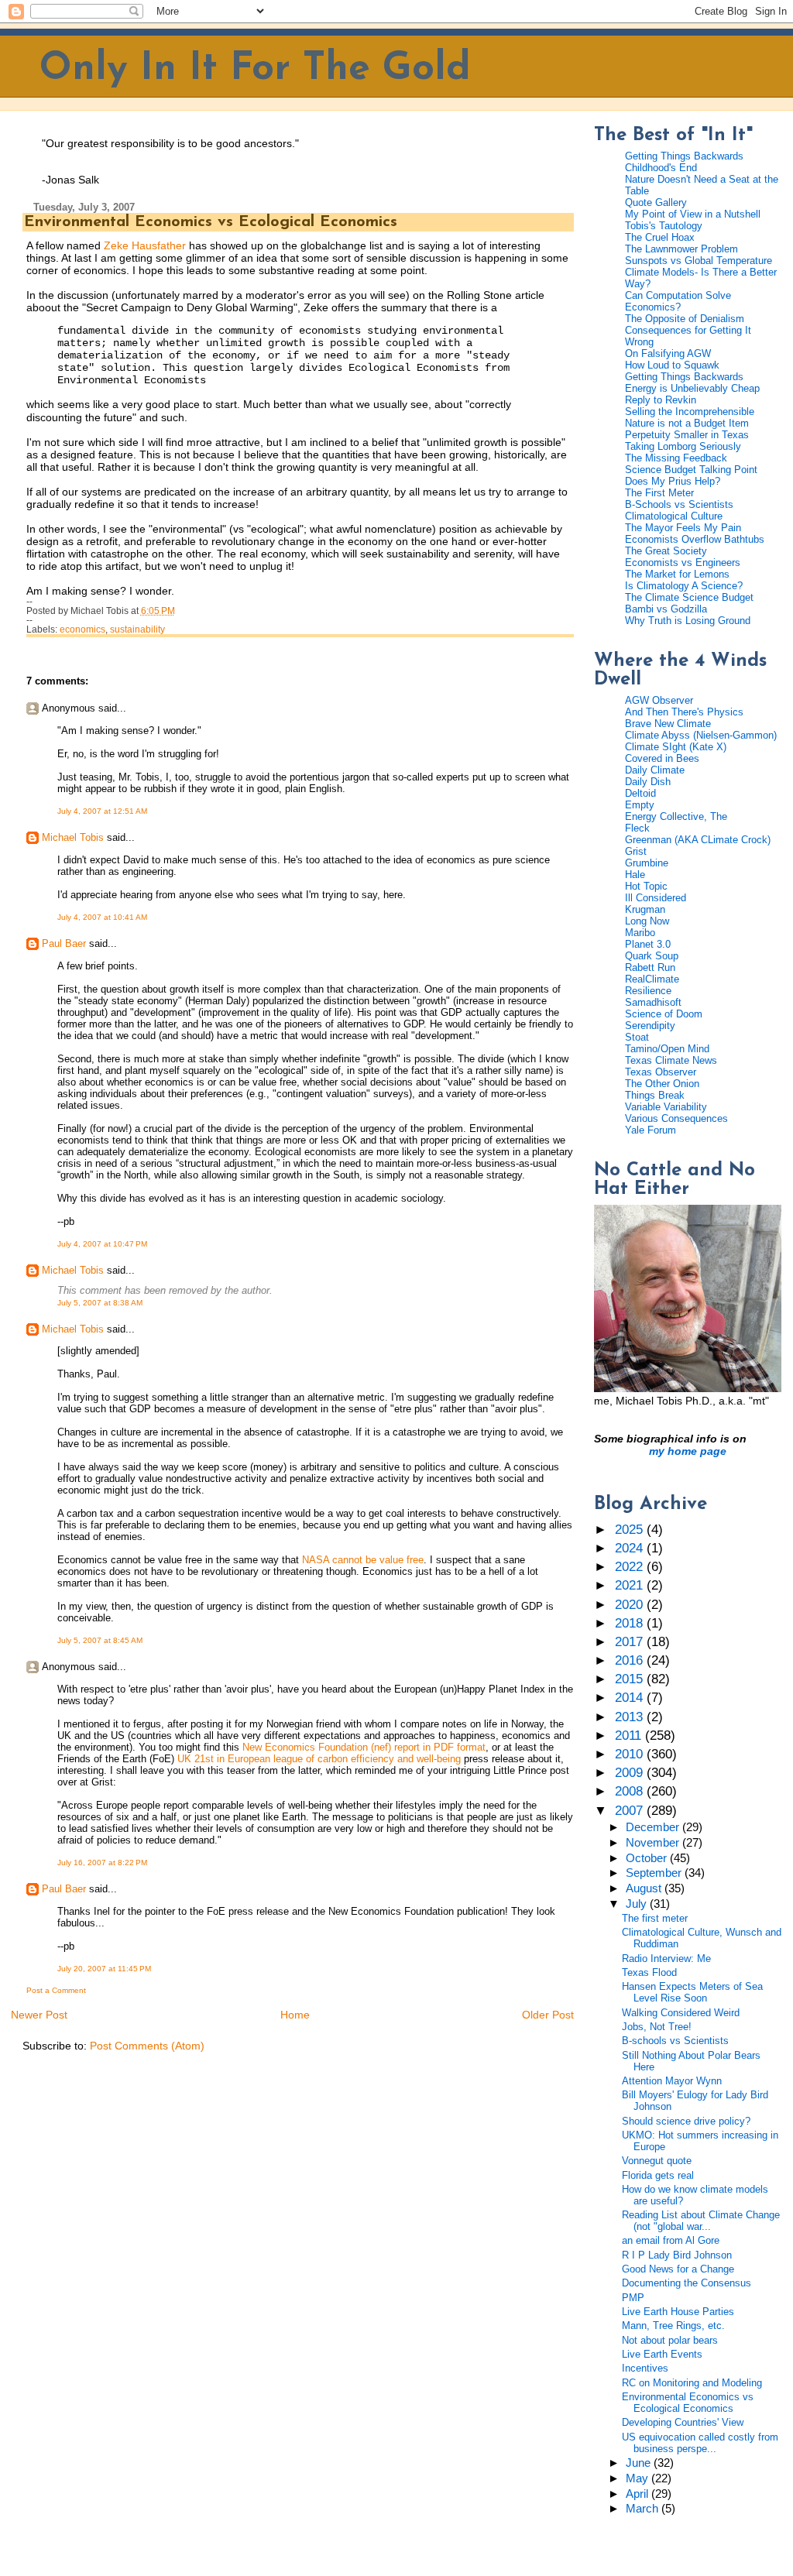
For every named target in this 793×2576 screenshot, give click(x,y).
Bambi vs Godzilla (666, 609)
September (655, 1873)
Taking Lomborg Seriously (683, 446)
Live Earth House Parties (678, 2312)
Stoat (637, 1037)
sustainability (137, 629)
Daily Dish (648, 782)
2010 (631, 1754)
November (654, 1843)
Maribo (640, 933)
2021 (631, 1585)
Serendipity (650, 1026)
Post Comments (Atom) (147, 2046)
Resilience (648, 991)
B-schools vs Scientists (675, 2041)
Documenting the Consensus (687, 2283)
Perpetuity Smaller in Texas (687, 435)
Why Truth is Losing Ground (688, 621)
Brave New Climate (668, 724)
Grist (636, 851)
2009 (631, 1773)
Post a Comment (56, 1990)
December (654, 1827)
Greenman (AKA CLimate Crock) (698, 840)
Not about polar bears (670, 2340)
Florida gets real (658, 2175)
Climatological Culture (674, 516)
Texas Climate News (671, 1060)
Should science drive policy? (686, 2121)
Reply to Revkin (661, 400)
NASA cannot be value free (363, 1560)
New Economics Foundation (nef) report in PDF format (364, 1747)
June (640, 2463)
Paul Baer (64, 943)
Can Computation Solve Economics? (678, 301)
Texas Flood (649, 1972)
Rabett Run (650, 967)
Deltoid (640, 793)
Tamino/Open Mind (667, 1049)
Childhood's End (661, 168)
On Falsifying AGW (668, 353)
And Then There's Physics (684, 712)
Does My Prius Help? (673, 481)
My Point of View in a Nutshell (693, 214)
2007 (631, 1811)
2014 (631, 1698)
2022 (631, 1567)
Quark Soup (652, 956)
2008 (631, 1791)
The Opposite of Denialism (685, 319)
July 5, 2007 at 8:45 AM (100, 1640)
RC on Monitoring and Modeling (692, 2383)
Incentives (645, 2368)
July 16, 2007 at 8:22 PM (102, 1863)
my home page (688, 1451)
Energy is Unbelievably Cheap (692, 388)
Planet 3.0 (648, 944)
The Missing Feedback (676, 458)
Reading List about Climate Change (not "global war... (701, 2221)
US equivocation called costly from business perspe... (700, 2443)
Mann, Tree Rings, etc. (673, 2326)
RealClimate (652, 979)
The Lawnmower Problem (681, 249)
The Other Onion (662, 1084)
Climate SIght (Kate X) (676, 747)
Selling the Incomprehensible (690, 412)
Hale (635, 875)
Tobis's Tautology (664, 226)
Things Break (655, 1095)
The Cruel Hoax (660, 237)
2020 (631, 1605)
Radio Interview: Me (666, 1959)
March (644, 2509)
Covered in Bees (662, 758)
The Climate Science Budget (689, 597)
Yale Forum (651, 1130)
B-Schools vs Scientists (679, 504)
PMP (633, 2298)
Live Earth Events (662, 2354)
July (638, 1904)
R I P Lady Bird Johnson (677, 2255)
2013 (631, 1717)
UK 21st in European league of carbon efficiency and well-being (319, 1759)
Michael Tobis (73, 837)
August (645, 1888)
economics (82, 629)
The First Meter (659, 493)
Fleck (637, 828)
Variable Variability (666, 1107)
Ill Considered (656, 898)
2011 (630, 1736)
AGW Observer (659, 700)
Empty (640, 805)
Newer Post (39, 2015)
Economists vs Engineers (683, 563)
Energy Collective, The (676, 816)
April (639, 2494)
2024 (631, 1548)
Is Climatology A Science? (684, 586)
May (639, 2478)
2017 (631, 1642)
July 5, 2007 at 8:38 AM (100, 1303)
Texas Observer (661, 1072)
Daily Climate (655, 770)
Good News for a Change (678, 2269)
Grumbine (647, 863)
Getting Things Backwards (684, 156)
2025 (631, 1530)
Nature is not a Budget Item (687, 423)
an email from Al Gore (671, 2240)
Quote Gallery (656, 202)
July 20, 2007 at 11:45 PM (104, 1969)
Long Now (647, 921)
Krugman (645, 909)
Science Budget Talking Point (691, 470)
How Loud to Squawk (672, 365)
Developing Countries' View (683, 2422)
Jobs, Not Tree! (657, 2027)
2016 (631, 1660)
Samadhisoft (653, 1002)
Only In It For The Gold (255, 69)
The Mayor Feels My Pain (683, 528)
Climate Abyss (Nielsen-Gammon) (701, 735)
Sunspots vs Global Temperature (699, 261)
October (648, 1858)
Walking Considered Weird (681, 2013)
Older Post (548, 2015)
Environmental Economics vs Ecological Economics (211, 222)
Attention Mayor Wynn (672, 2081)
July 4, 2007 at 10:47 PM (102, 1244)
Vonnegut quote (657, 2161)
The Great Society (666, 551)
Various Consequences (676, 1118)
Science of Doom (664, 1014)
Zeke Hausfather (145, 245)
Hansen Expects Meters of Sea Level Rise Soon (692, 1992)
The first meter (655, 1918)
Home (295, 2015)
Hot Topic (646, 886)
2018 (631, 1623)
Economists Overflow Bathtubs (695, 539)
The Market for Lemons (677, 574)
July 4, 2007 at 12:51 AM (102, 811)
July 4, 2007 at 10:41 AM (102, 917)
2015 (631, 1679)
